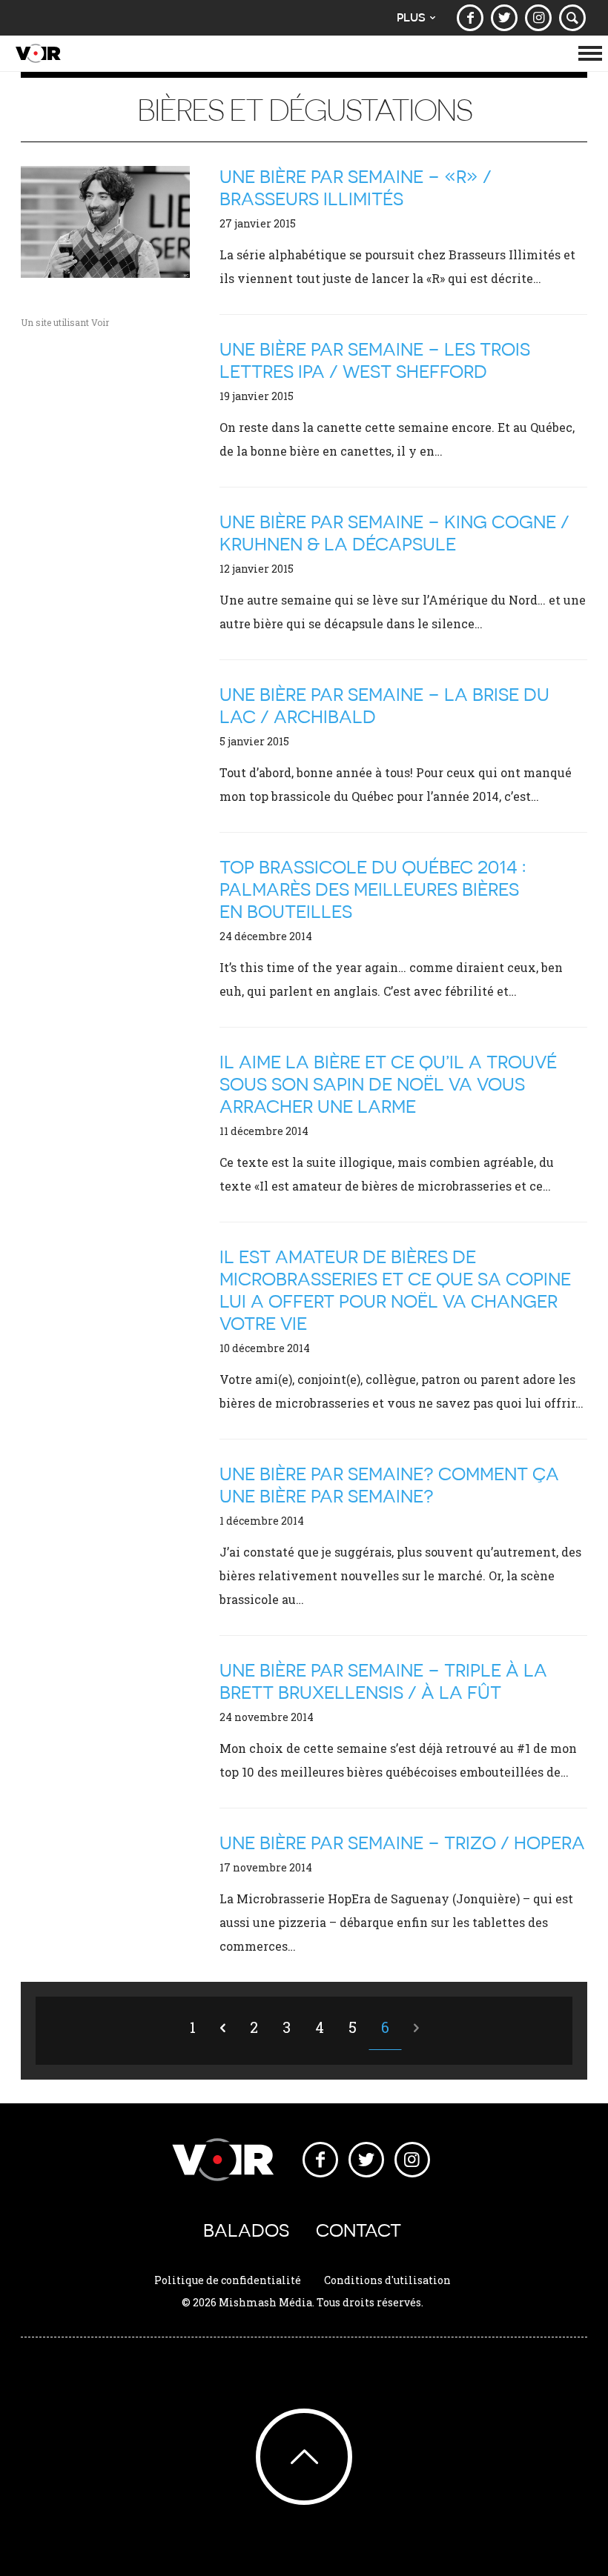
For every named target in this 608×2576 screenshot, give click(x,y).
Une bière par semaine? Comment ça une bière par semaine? (389, 1485)
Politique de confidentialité (228, 2280)
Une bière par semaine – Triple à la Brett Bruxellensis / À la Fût (383, 1681)
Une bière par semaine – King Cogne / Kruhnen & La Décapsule (394, 533)
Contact (358, 2230)
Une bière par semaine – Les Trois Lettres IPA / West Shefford (375, 360)
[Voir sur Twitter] (504, 18)
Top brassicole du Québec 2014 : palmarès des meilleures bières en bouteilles (373, 889)
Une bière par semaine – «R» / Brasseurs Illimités (356, 188)
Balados (246, 2230)
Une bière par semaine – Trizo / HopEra (402, 1843)
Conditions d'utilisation (387, 2280)
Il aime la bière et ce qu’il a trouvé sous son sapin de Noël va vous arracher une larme (388, 1084)
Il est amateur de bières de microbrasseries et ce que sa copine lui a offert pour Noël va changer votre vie (395, 1290)
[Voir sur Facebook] (470, 18)
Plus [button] (411, 17)
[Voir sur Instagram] (538, 18)
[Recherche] (572, 18)
